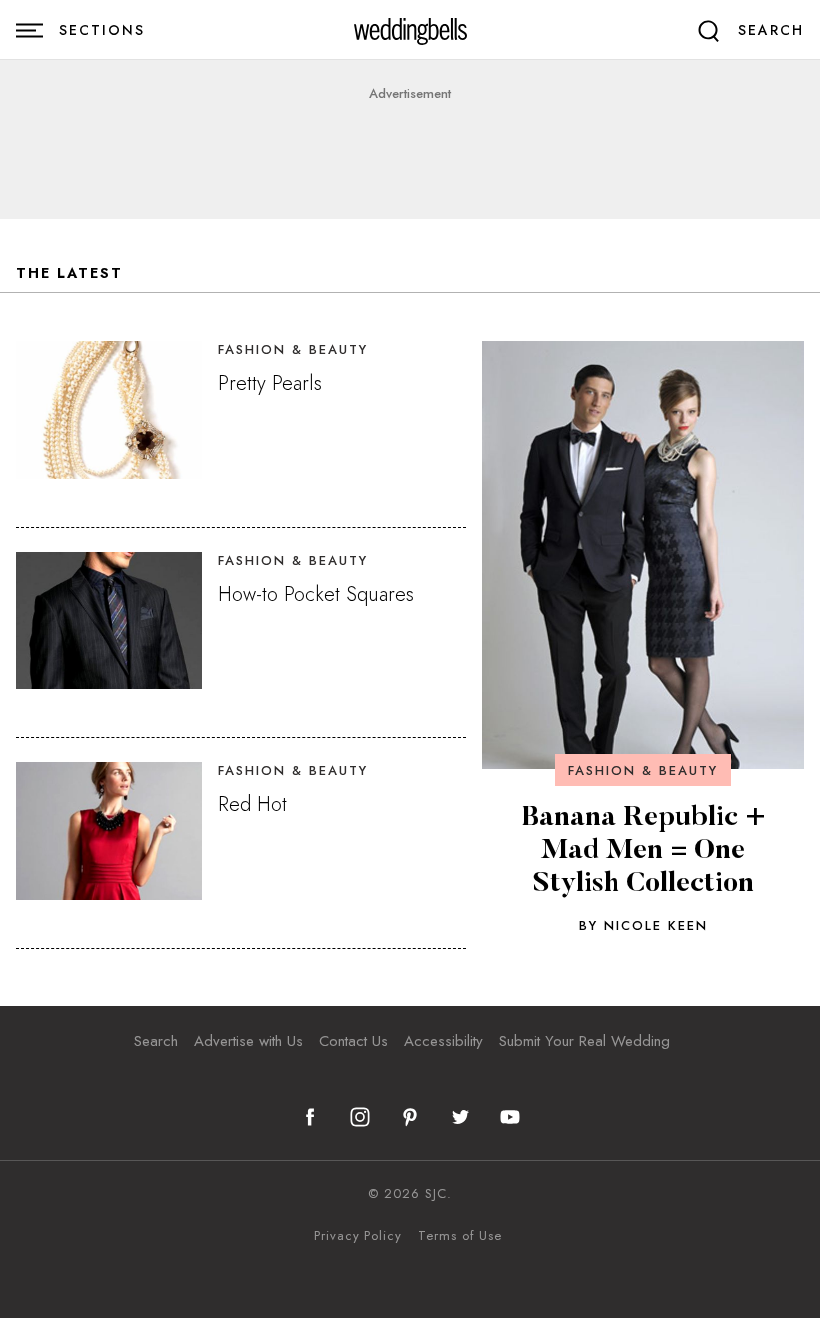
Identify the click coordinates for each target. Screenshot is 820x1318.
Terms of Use (460, 1236)
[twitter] (460, 1117)
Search (156, 1041)
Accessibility (443, 1041)
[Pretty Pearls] (109, 410)
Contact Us (353, 1041)
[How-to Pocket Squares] (109, 621)
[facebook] (310, 1117)
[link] (410, 30)
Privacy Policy (358, 1236)
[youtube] (510, 1117)
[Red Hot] (109, 831)
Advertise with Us (248, 1041)
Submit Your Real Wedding (584, 1041)
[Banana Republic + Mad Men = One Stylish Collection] (643, 555)
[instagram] (360, 1117)
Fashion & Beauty (643, 770)
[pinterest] (410, 1117)
